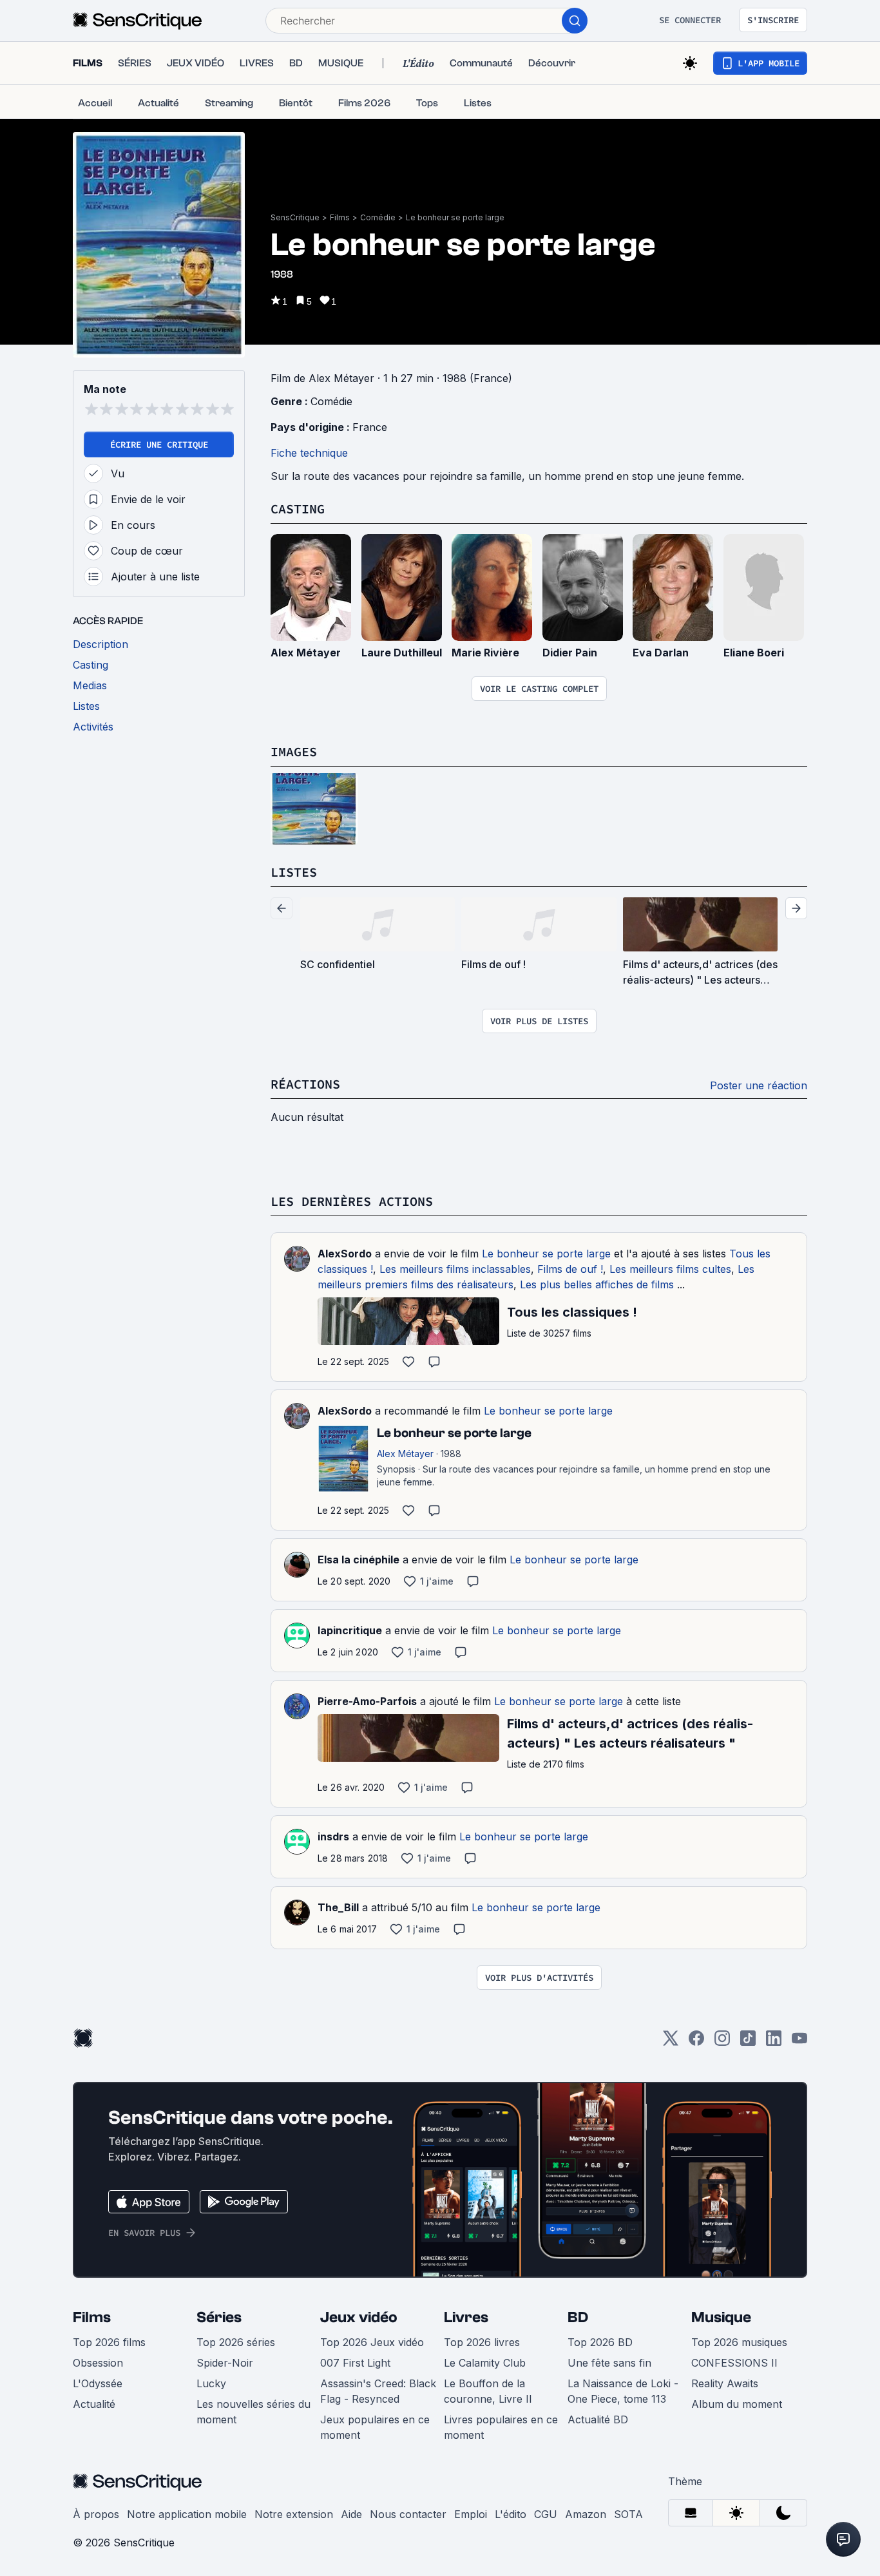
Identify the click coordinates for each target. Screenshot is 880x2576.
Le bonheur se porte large (455, 217)
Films (340, 217)
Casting (298, 509)
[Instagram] (722, 2042)
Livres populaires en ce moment (501, 2427)
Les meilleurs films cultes (670, 1269)
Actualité (94, 2404)
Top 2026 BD (600, 2342)
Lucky (211, 2383)
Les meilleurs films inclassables (455, 1269)
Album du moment (737, 2404)
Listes (294, 872)
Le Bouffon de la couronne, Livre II (488, 2391)
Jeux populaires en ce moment (375, 2427)
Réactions (305, 1084)
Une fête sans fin (609, 2363)
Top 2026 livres (482, 2342)
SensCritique (295, 217)
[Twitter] (671, 2042)
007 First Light (355, 2363)
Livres (466, 2317)
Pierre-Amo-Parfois (367, 1701)
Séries (219, 2317)
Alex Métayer (306, 653)
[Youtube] (799, 2042)
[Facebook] (696, 2042)
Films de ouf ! (570, 1269)
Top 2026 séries (236, 2342)
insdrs (333, 1837)
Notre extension (294, 2514)
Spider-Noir (225, 2363)
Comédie (378, 217)
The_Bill (338, 1907)
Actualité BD (598, 2419)
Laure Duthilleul (402, 653)
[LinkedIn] (774, 2042)
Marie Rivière (485, 653)
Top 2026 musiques (739, 2342)
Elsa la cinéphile (359, 1560)
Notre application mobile (187, 2514)
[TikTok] (748, 2042)
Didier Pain (570, 653)
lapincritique (350, 1630)
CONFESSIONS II (734, 2363)
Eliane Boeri (754, 653)
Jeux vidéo (359, 2317)
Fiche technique (309, 453)
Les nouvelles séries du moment (253, 2412)
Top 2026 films (109, 2342)
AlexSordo (345, 1254)
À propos (96, 2514)
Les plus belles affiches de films (597, 1284)
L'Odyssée (98, 2383)
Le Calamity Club (485, 2363)
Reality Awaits (725, 2383)
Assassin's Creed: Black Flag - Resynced (378, 2391)
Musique (721, 2317)
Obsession (98, 2363)
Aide (351, 2514)
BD (578, 2317)
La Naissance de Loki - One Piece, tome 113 (623, 2391)
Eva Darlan (661, 653)
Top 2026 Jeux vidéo (372, 2342)
